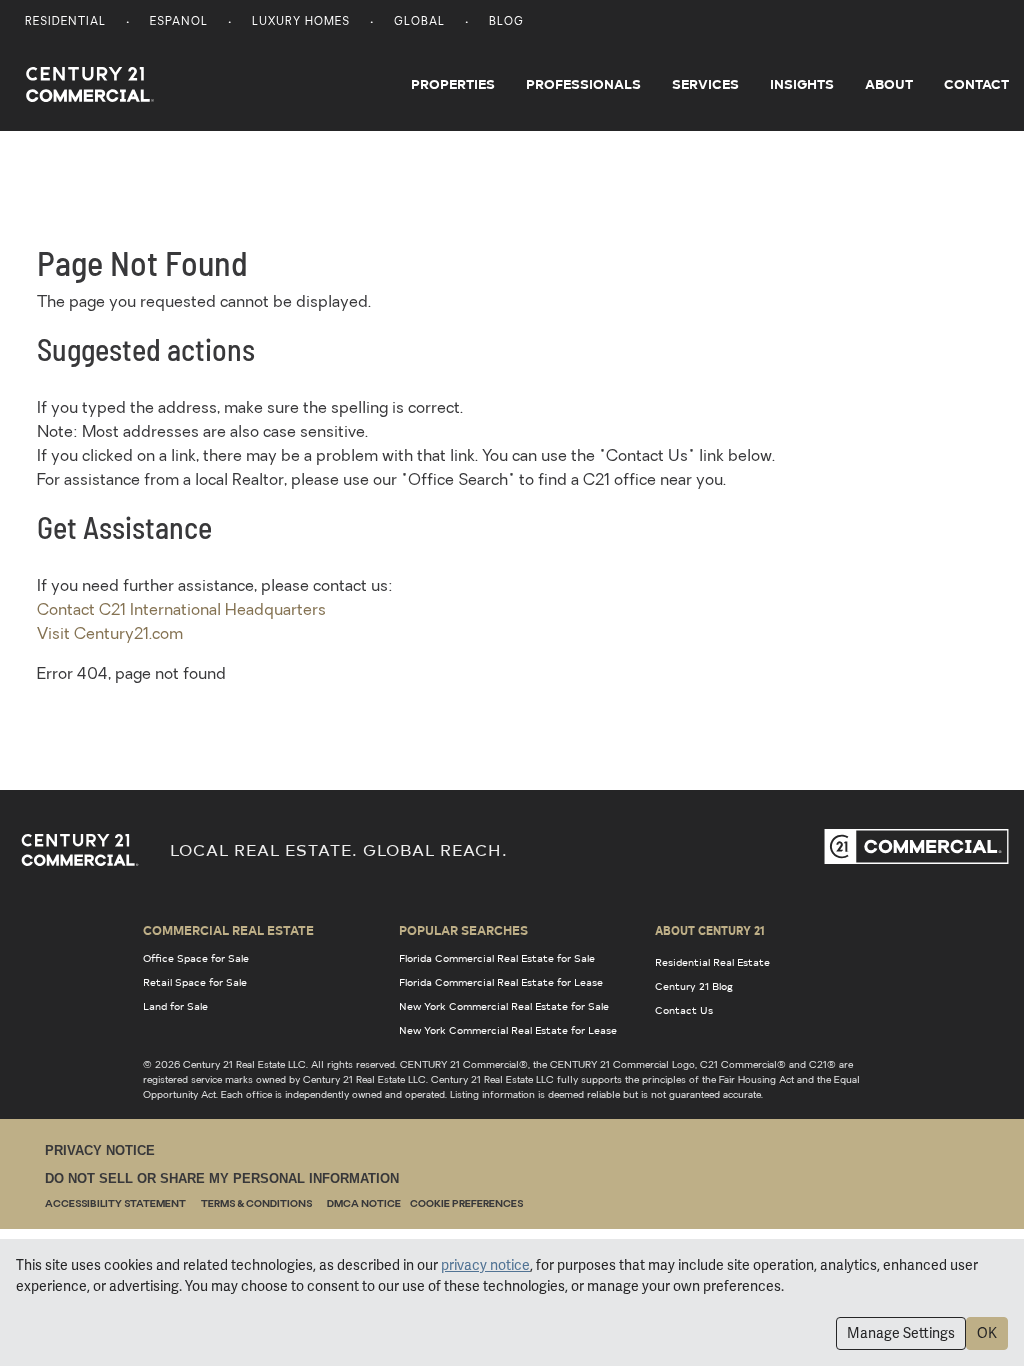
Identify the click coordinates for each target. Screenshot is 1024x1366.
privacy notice (485, 1265)
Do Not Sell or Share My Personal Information (222, 1178)
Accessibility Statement (115, 1204)
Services (705, 84)
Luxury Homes (301, 22)
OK (987, 1333)
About (889, 84)
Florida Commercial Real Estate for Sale (497, 958)
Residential (65, 22)
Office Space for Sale (196, 958)
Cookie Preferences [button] (466, 1204)
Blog (506, 22)
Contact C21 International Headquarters (181, 611)
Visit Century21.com (110, 635)
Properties (453, 84)
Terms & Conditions (256, 1204)
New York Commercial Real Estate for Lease (508, 1030)
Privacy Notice (100, 1150)
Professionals (583, 84)
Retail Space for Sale (195, 982)
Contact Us (684, 1010)
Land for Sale (175, 1006)
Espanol (179, 22)
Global (419, 22)
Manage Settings (901, 1333)
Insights (802, 84)
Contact (976, 84)
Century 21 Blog (694, 986)
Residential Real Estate (712, 962)
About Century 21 (710, 930)
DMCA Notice (364, 1204)
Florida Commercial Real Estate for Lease (501, 982)
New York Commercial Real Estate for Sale (504, 1006)
